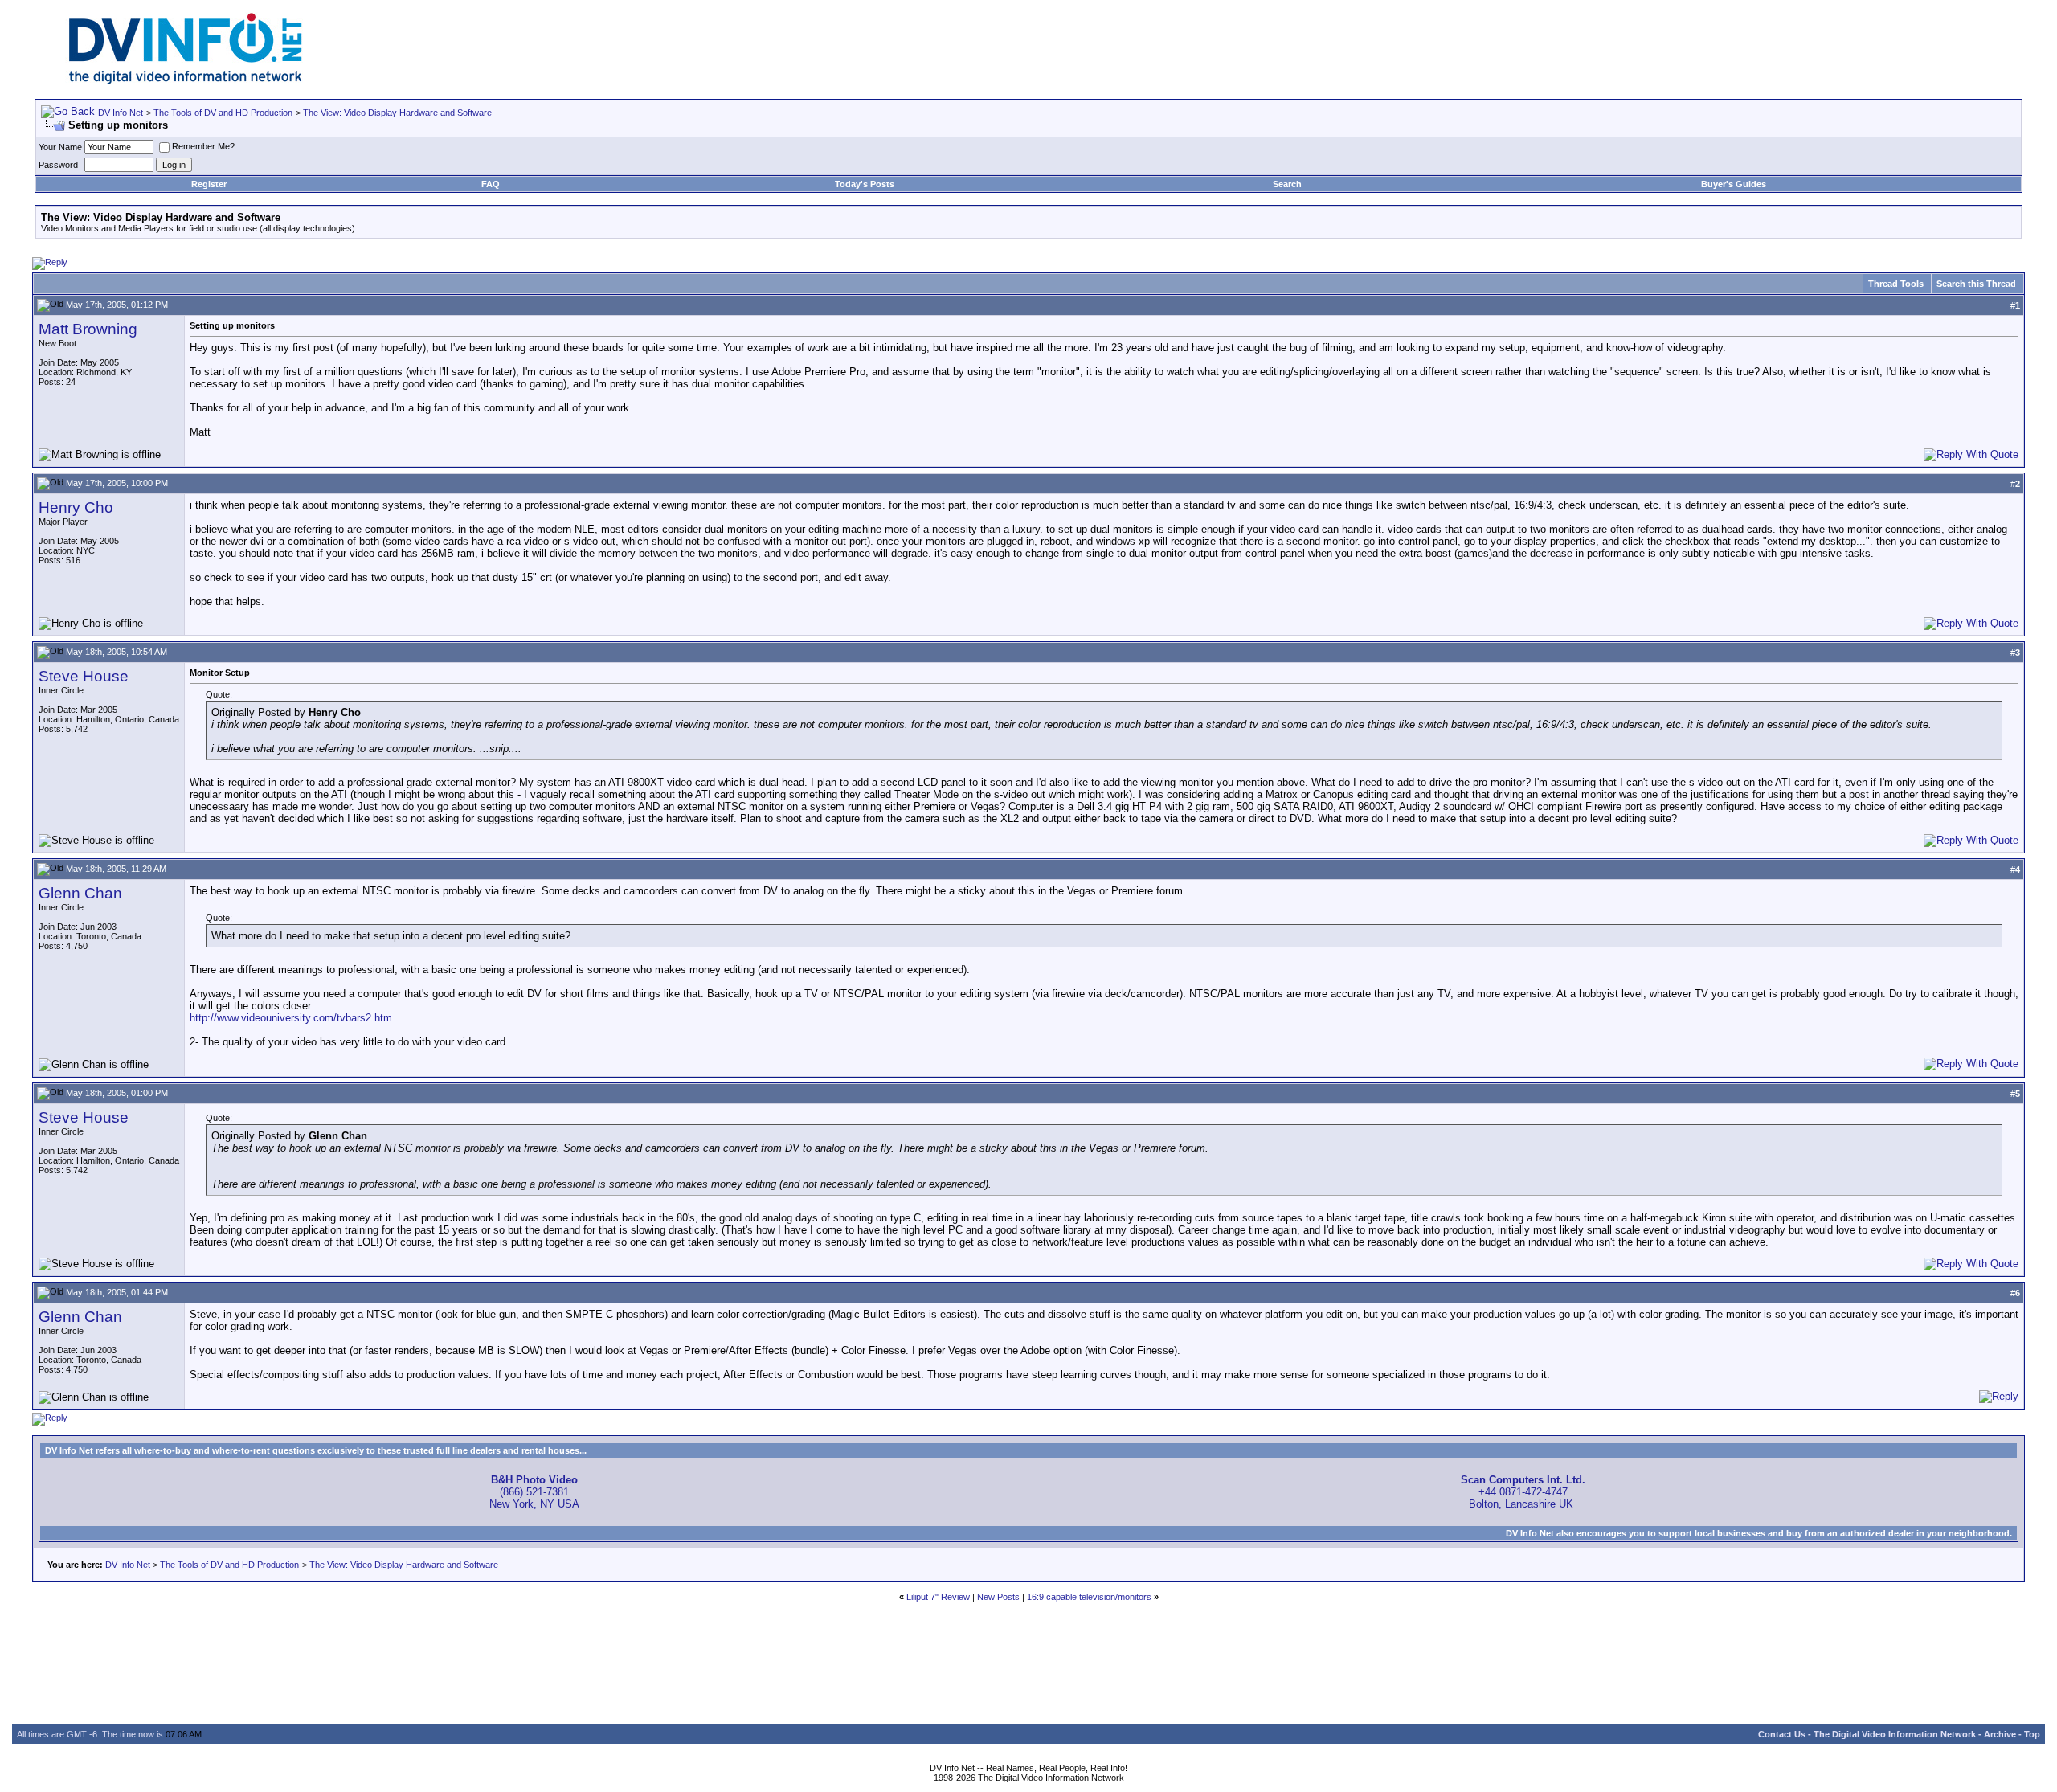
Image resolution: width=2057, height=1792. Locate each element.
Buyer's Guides (1734, 184)
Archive (2000, 1734)
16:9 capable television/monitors (1089, 1597)
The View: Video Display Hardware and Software (397, 113)
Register (209, 184)
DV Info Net (121, 113)
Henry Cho (76, 507)
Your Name (60, 147)
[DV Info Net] (186, 81)
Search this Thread (1976, 284)
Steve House (84, 676)
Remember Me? (203, 146)
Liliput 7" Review (938, 1597)
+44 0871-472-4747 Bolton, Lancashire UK (1523, 1492)
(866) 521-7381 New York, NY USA (534, 1492)
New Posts (998, 1597)
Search (1287, 184)
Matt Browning (88, 329)
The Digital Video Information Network (1895, 1734)
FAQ (491, 184)
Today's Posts (865, 184)
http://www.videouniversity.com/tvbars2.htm (291, 1018)
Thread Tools (1896, 284)
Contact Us (1782, 1734)
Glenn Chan (80, 893)
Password (58, 165)
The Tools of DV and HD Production (223, 113)
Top (2032, 1734)
